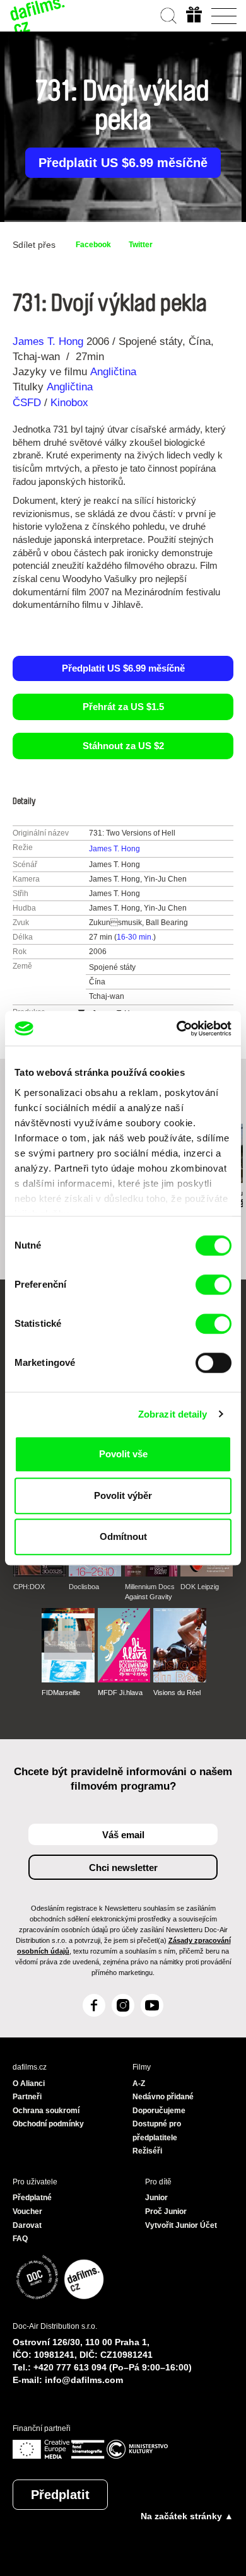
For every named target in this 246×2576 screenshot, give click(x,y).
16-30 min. (135, 937)
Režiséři (147, 2151)
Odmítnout (123, 1536)
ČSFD (28, 403)
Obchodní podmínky (48, 2124)
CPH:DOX (29, 1587)
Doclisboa (84, 1587)
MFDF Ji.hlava (120, 1693)
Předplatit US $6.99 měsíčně (123, 163)
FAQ (20, 2239)
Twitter (141, 245)
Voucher (27, 2212)
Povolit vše (123, 1454)
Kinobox (69, 403)
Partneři (27, 2097)
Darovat (27, 2225)
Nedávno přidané (163, 2097)
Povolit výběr (123, 1495)
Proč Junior (166, 2212)
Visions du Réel (177, 1693)
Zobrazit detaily (173, 1414)
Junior (156, 2198)
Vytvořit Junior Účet (181, 2225)
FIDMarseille (61, 1693)
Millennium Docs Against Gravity (150, 1592)
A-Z (139, 2084)
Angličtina (113, 372)
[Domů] (38, 16)
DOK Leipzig (200, 1587)
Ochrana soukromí (46, 2111)
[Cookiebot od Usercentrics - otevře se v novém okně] (177, 1029)
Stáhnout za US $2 (123, 746)
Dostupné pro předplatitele (157, 2131)
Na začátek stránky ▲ (187, 2516)
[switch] (214, 1285)
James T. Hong (48, 341)
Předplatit (60, 2495)
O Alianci (29, 2084)
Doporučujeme (159, 2111)
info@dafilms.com (84, 2380)
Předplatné (32, 2198)
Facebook (93, 245)
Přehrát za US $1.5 (123, 707)
